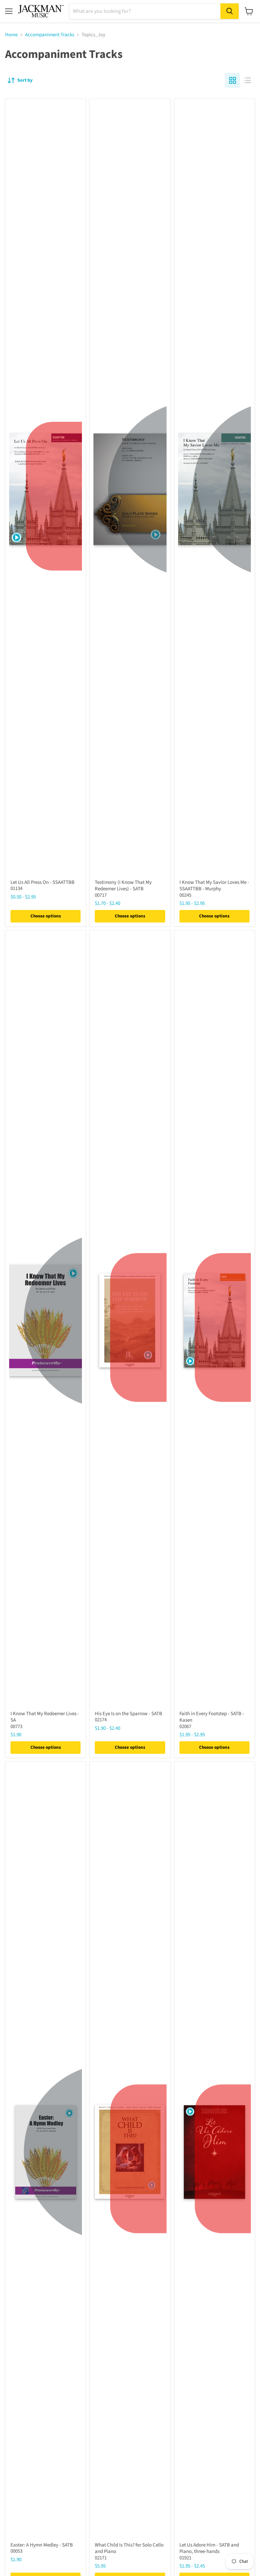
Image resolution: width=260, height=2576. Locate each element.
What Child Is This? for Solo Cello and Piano (129, 2548)
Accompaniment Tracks (50, 35)
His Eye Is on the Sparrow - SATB (128, 1714)
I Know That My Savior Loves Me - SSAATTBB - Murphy (214, 886)
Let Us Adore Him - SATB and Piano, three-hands (209, 2548)
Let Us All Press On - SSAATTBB (42, 882)
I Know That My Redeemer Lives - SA (45, 1717)
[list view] (247, 80)
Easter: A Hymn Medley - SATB (42, 2545)
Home (11, 35)
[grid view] (233, 80)
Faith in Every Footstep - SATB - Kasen (212, 1717)
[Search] (230, 11)
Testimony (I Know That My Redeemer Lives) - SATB (123, 886)
